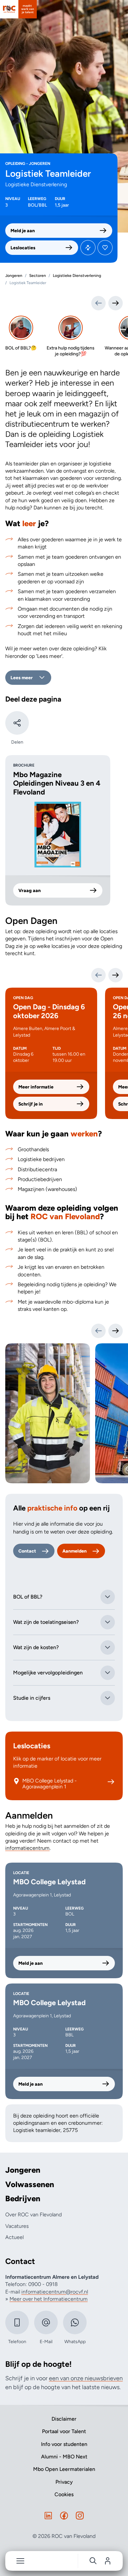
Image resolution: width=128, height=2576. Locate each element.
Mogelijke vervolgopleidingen (48, 1673)
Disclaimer (64, 2419)
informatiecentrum (27, 1848)
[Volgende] (116, 975)
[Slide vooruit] (116, 303)
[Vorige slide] (98, 1331)
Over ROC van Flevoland (33, 2215)
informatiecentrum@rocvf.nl (55, 2292)
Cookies (64, 2494)
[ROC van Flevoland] (18, 9)
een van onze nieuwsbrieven (86, 2378)
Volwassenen (30, 2184)
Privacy (64, 2482)
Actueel (14, 2237)
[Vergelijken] (88, 248)
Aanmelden (75, 1551)
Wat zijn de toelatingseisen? (46, 1622)
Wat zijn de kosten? (36, 1647)
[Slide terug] (98, 303)
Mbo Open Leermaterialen (64, 2469)
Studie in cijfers (32, 1698)
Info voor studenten (64, 2444)
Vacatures (17, 2226)
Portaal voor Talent (64, 2431)
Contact (27, 1551)
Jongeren (23, 2170)
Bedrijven (23, 2199)
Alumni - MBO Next (64, 2457)
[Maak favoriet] (105, 248)
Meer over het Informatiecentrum (49, 2299)
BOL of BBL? (28, 1597)
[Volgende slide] (116, 1331)
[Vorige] (98, 975)
